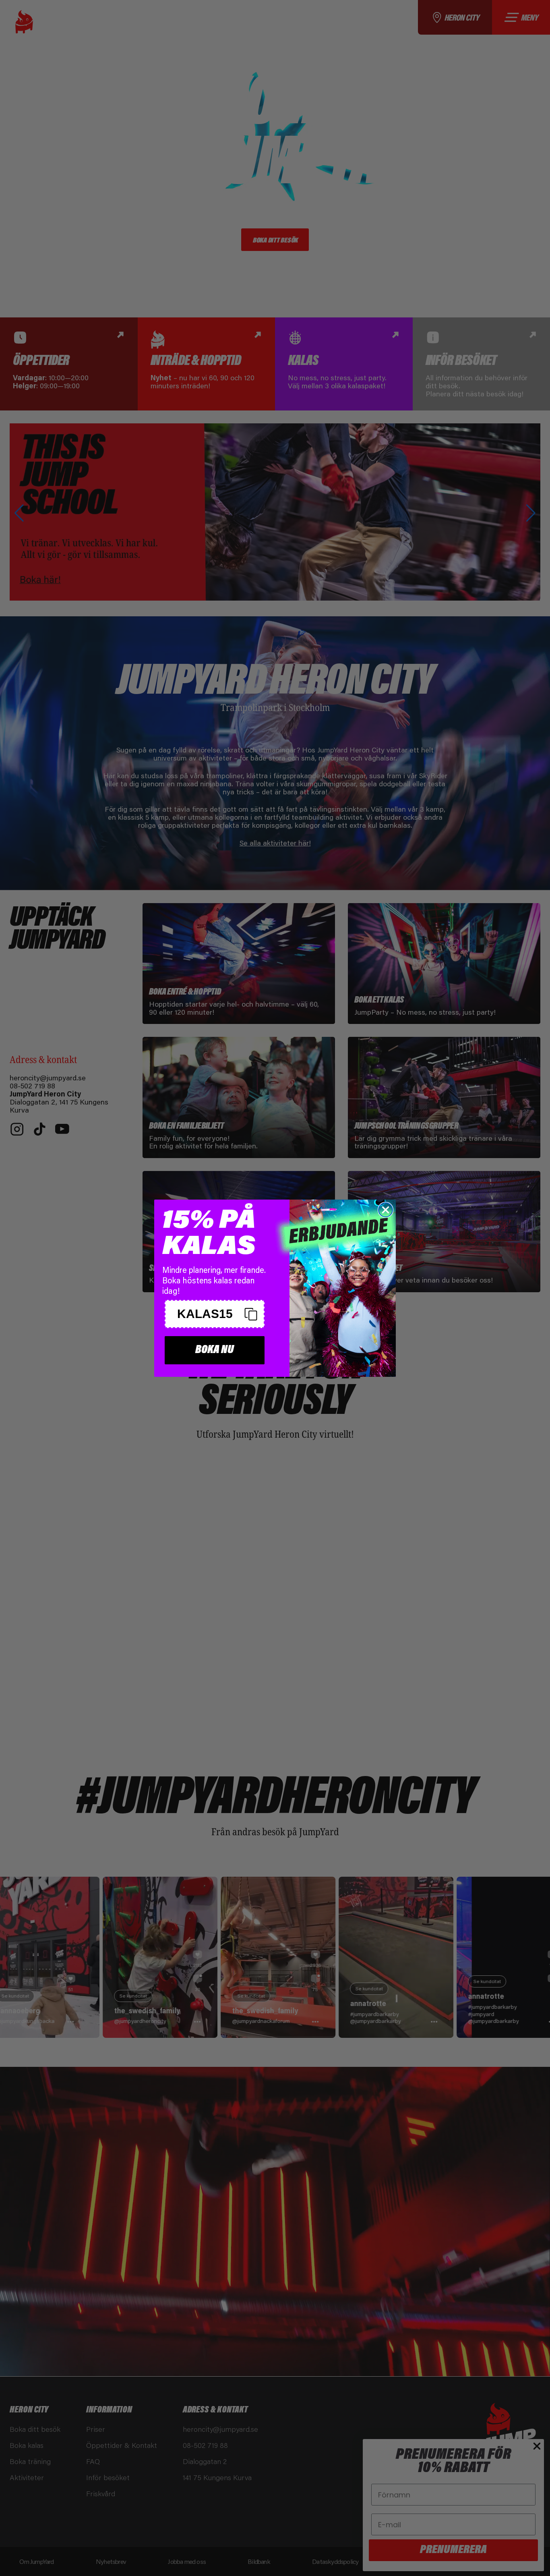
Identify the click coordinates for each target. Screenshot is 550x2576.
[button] (215, 1314)
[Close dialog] (386, 1210)
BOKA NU (215, 1350)
